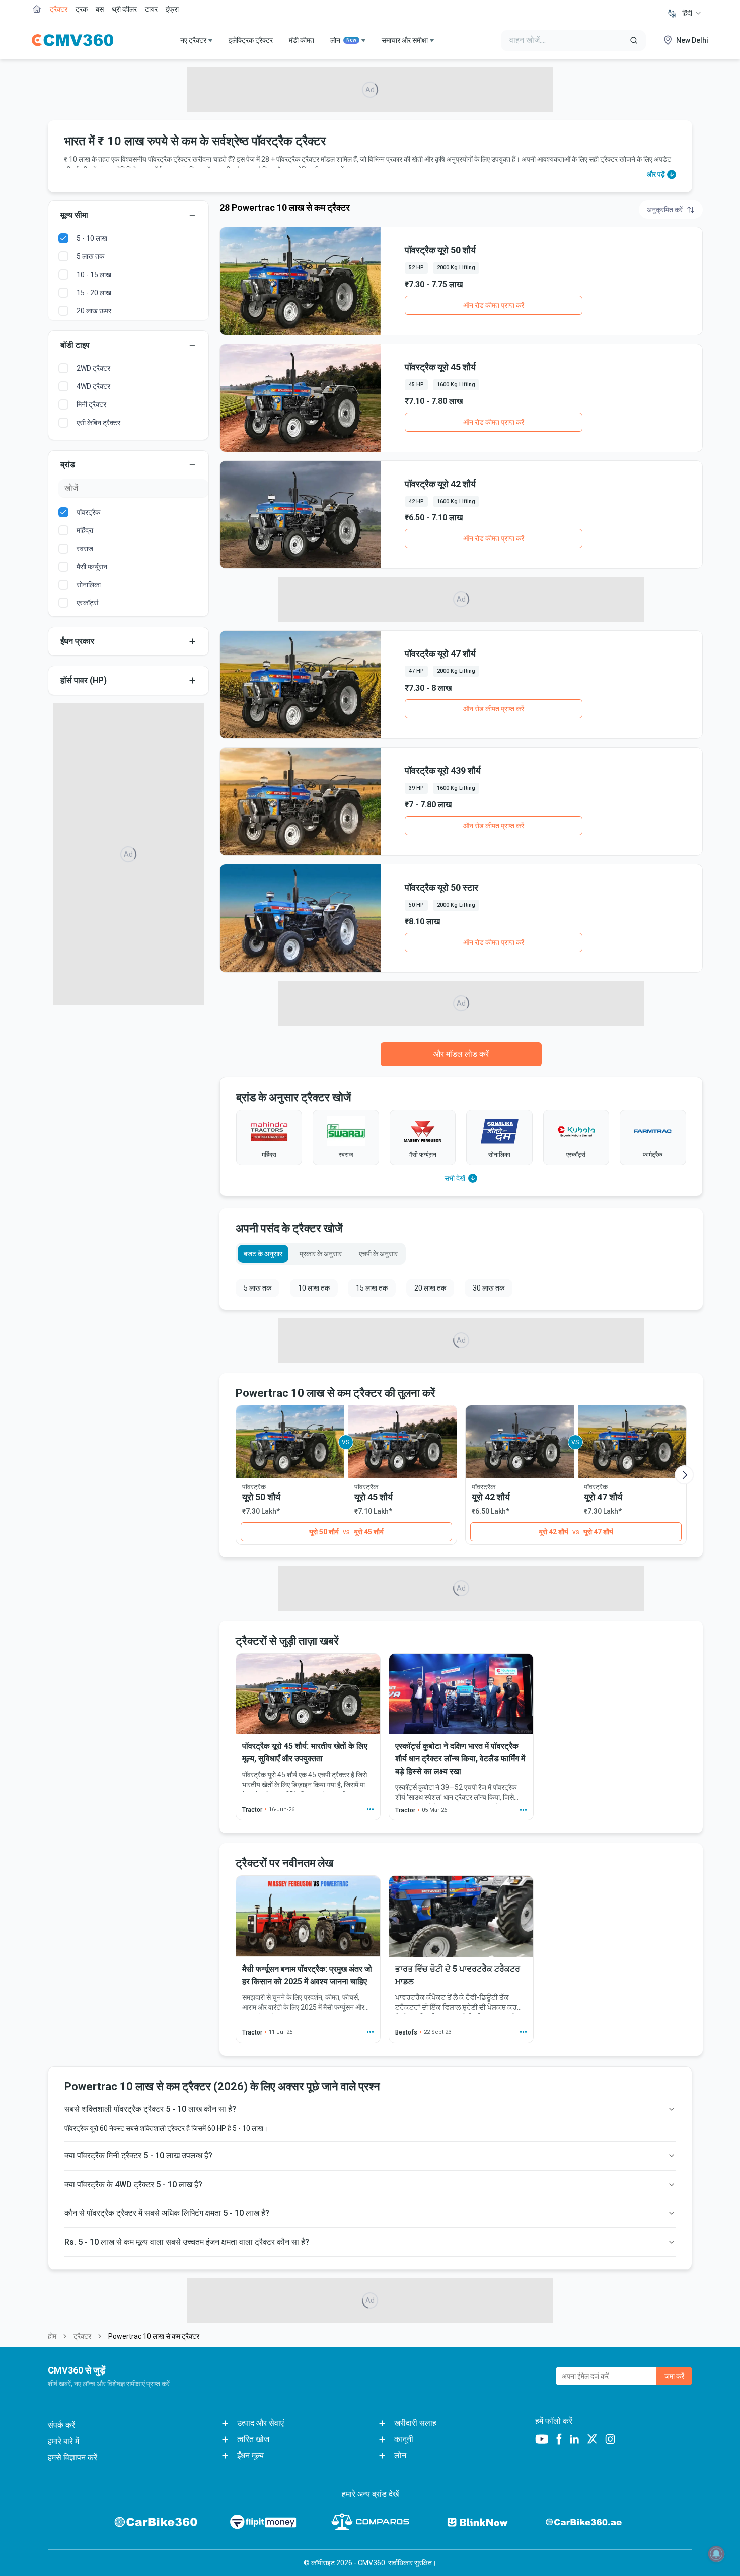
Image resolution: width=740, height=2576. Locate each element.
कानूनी (404, 2439)
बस (100, 9)
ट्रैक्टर (59, 9)
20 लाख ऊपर (94, 311)
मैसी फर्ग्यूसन (92, 567)
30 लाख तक (489, 1288)
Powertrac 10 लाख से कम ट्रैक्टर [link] (154, 2336)
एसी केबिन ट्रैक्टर (98, 423)
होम (52, 2336)
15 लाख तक (372, 1288)
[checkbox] (63, 238)
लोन (343, 40)
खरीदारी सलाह (415, 2423)
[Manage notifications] (716, 2554)
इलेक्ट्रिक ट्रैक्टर (251, 40)
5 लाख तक (90, 256)
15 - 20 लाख (94, 293)
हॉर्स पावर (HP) (84, 680)
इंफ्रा (172, 9)
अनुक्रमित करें (665, 210)
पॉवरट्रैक (88, 512)
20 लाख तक (430, 1288)
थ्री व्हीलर (124, 9)
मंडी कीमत (302, 40)
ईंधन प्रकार (77, 641)
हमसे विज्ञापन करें (72, 2457)
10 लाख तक (314, 1288)
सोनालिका (89, 585)
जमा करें (674, 2376)
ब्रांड (68, 465)
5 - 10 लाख (92, 238)
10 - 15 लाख (94, 275)
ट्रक (82, 9)
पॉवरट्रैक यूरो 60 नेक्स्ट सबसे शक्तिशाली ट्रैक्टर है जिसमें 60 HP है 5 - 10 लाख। (166, 2128)
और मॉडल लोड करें (461, 1054)
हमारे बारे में (63, 2441)
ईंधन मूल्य (250, 2455)
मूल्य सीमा (74, 215)
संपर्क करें (61, 2425)
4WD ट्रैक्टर (93, 386)
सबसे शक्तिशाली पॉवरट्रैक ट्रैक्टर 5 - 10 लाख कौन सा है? (150, 2109)
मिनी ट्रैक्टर (91, 404)
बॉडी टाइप (75, 345)
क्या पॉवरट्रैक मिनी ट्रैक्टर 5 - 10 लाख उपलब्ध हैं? (138, 2156)
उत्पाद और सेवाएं (261, 2423)
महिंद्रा (85, 530)
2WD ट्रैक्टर (93, 368)
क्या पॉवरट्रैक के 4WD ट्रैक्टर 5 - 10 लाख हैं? (133, 2184)
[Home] (72, 40)
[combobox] (692, 13)
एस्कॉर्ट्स (87, 603)
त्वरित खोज (253, 2439)
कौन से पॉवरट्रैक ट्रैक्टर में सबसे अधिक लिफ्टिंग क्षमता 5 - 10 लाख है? (167, 2213)
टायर (151, 9)
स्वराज (85, 549)
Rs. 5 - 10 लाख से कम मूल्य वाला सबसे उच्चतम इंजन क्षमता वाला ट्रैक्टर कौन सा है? (187, 2242)
